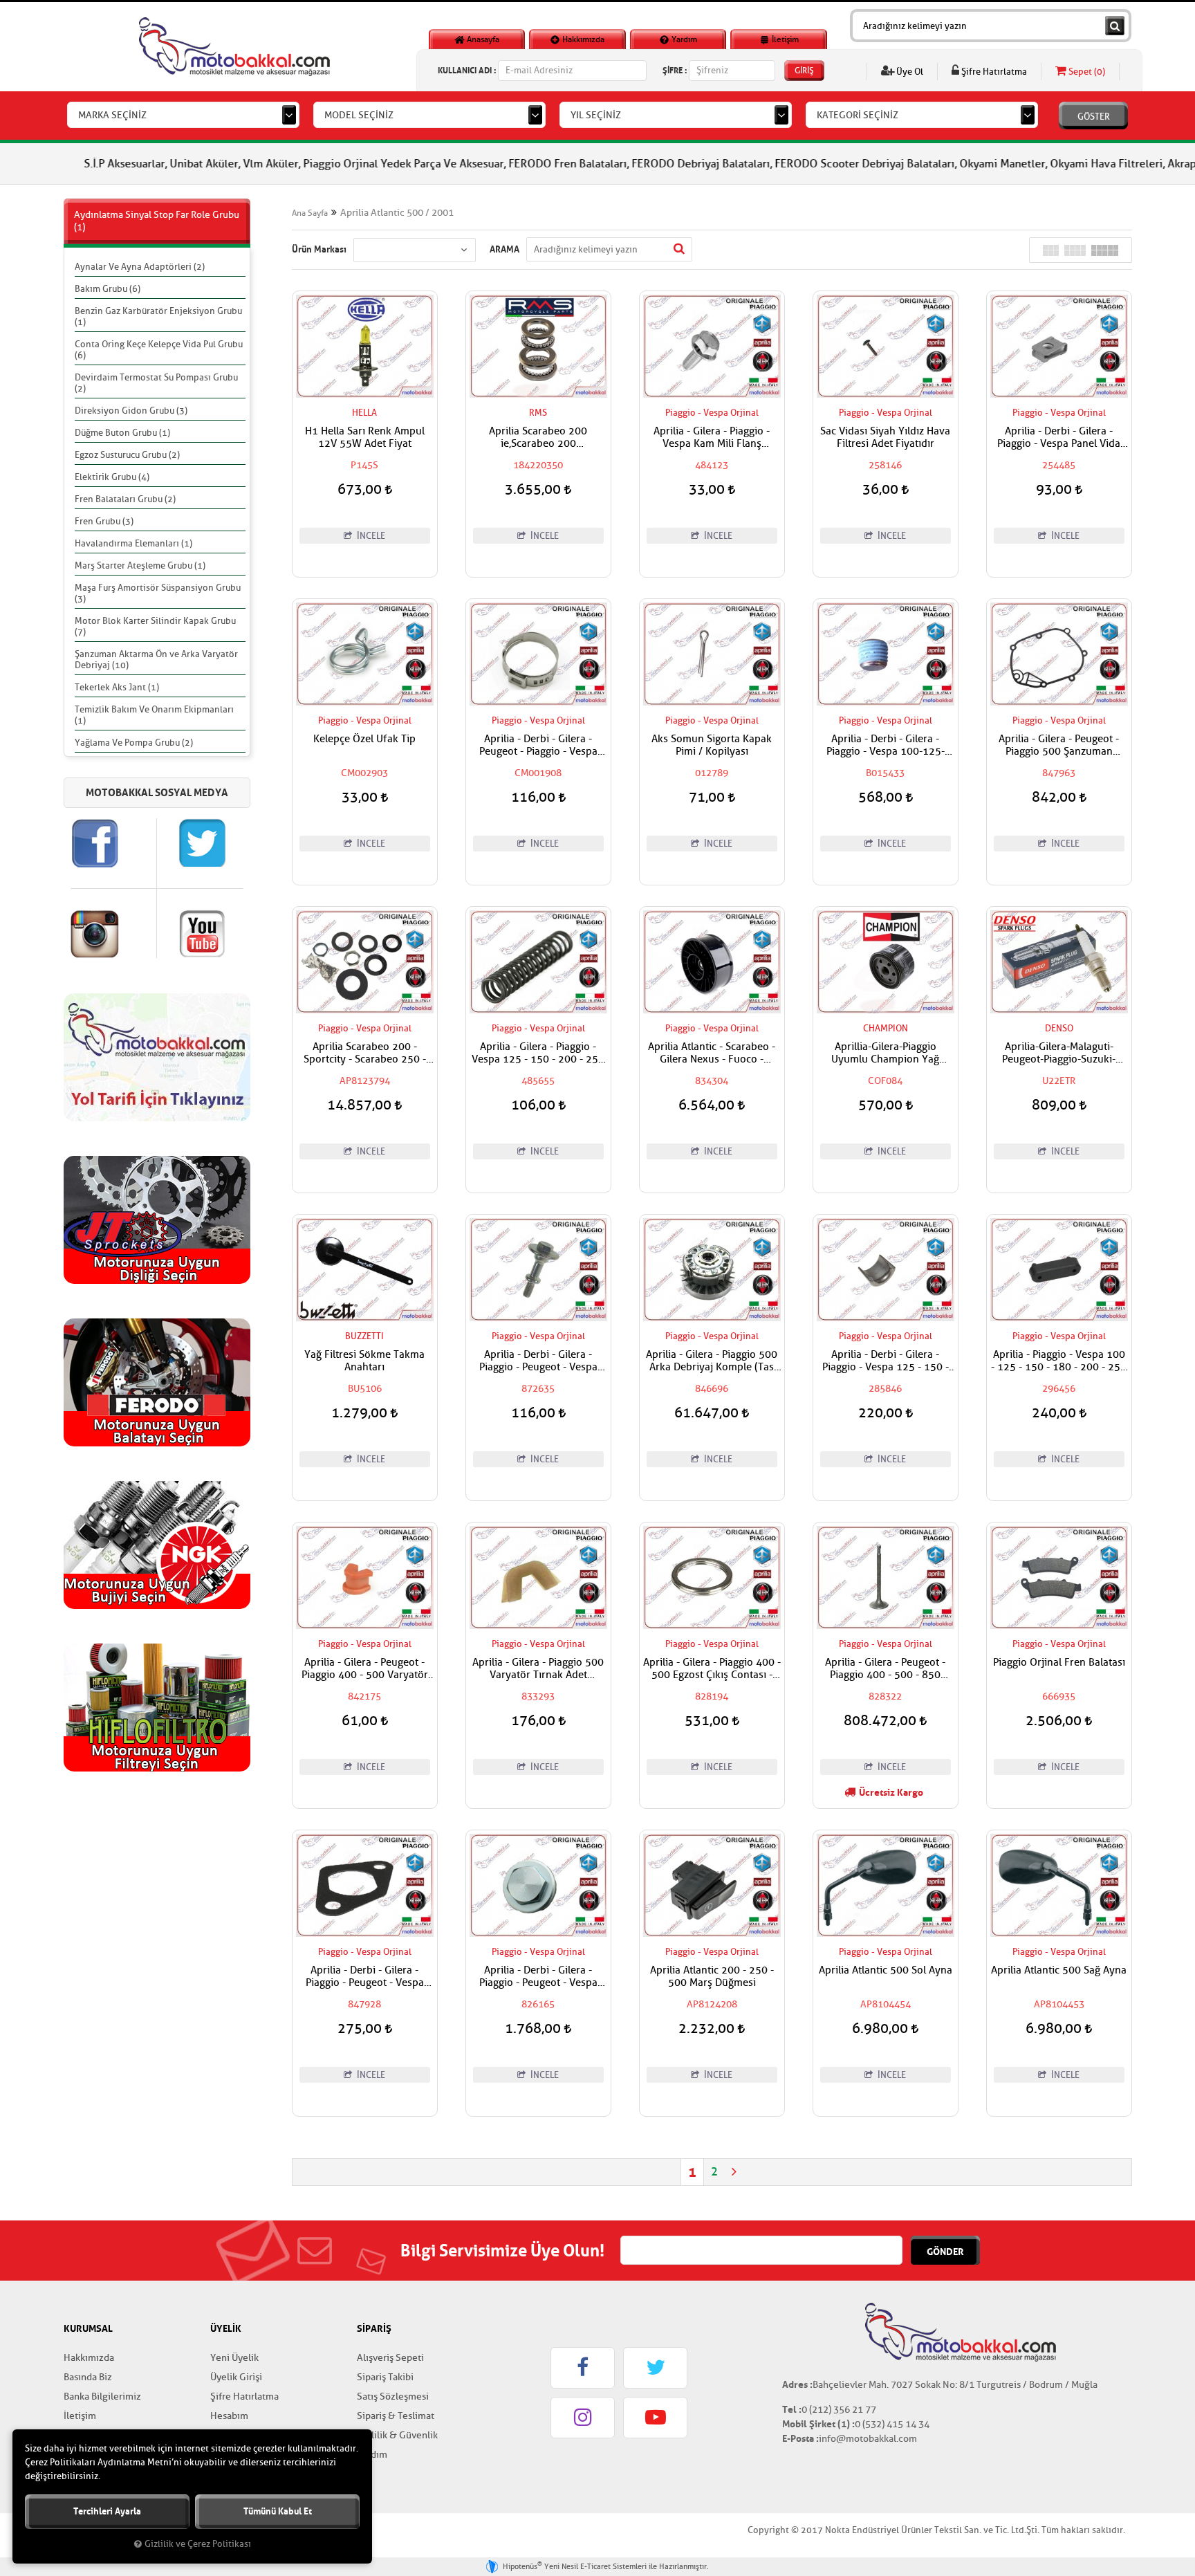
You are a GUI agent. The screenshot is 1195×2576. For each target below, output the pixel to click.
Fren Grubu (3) (104, 521)
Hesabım (229, 2416)
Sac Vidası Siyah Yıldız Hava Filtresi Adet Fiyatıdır (885, 438)
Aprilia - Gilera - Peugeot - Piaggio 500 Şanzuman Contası (1059, 746)
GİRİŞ (804, 71)
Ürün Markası (319, 249)
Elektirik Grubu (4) (112, 477)
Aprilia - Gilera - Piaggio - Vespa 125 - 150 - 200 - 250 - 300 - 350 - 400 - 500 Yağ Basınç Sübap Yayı (538, 1054)
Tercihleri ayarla (107, 2511)
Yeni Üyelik (234, 2358)
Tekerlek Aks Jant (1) (117, 687)
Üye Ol (909, 72)
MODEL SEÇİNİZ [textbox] (359, 115)
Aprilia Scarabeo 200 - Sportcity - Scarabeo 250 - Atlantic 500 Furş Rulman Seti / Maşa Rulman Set (365, 1054)
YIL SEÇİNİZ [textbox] (596, 115)
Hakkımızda (582, 39)
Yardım (683, 39)
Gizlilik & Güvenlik (397, 2435)
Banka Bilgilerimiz (102, 2396)
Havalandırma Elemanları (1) (133, 543)
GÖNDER (945, 2252)
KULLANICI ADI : (467, 70)
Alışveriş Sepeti (390, 2358)
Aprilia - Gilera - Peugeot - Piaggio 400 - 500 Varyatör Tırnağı (365, 1669)
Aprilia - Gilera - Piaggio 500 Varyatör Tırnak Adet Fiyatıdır (538, 1669)
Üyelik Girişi (236, 2377)
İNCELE (370, 536)
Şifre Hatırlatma (993, 72)
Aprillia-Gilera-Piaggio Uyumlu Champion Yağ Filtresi (885, 1054)
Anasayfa (482, 39)
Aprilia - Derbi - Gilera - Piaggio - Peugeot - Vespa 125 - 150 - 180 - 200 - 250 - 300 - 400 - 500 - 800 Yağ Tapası (538, 1977)
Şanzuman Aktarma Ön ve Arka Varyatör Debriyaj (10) (156, 660)
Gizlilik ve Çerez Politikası (198, 2544)
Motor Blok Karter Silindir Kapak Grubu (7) (155, 626)
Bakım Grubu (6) (108, 289)
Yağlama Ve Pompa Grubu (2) (134, 743)
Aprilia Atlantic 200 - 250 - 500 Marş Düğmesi (712, 1977)
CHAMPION (886, 1028)
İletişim (784, 39)
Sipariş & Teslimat (396, 2416)
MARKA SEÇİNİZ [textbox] (112, 115)
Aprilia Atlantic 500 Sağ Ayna (1059, 1971)
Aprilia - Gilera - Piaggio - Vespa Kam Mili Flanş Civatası (712, 438)
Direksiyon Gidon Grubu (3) (131, 411)
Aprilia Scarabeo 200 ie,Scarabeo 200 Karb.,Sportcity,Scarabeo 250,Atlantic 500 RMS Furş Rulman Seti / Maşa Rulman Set (538, 438)
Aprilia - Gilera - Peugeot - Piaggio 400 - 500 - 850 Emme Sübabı (885, 1669)
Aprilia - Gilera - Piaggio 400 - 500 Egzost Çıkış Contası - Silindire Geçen (712, 1669)
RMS (538, 413)
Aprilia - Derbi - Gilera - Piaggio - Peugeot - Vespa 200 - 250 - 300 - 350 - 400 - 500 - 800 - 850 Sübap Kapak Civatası (538, 1361)
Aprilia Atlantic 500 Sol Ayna (886, 1971)
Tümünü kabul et (278, 2511)
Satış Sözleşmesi (393, 2396)
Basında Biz (88, 2377)
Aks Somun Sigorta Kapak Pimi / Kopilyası (712, 746)
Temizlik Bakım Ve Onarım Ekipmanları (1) (154, 715)
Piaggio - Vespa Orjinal (712, 413)
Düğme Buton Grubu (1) (122, 433)
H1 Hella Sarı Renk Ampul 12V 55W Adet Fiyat (365, 438)
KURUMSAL (88, 2328)
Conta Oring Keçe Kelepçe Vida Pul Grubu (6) (159, 350)
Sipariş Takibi (385, 2377)
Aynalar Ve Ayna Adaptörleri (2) (140, 267)
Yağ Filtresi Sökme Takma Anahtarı (364, 1361)
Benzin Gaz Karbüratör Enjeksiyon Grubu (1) (158, 316)
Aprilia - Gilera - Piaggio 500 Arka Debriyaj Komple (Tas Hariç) (712, 1361)
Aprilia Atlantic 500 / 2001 (397, 213)
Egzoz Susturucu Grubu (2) (127, 455)
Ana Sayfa (310, 213)
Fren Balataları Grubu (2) (125, 499)
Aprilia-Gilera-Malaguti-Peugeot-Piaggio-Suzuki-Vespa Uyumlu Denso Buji (1059, 1054)
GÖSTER (1094, 117)
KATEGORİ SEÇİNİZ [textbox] (858, 115)
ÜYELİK (226, 2328)
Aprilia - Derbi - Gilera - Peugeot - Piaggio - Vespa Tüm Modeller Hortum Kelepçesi (538, 746)
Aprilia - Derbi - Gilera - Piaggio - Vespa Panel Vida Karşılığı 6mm (1059, 438)
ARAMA (504, 249)
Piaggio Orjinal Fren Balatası (1059, 1663)
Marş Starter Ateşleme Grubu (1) (140, 565)
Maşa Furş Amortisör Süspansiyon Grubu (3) (158, 593)
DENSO (1059, 1028)
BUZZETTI (364, 1336)
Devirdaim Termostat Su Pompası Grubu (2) (156, 383)
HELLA (364, 413)
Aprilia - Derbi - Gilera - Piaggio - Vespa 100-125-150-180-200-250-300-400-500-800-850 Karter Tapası (885, 746)
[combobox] (183, 115)
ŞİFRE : (675, 70)
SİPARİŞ (374, 2328)
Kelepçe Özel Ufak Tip (364, 739)
